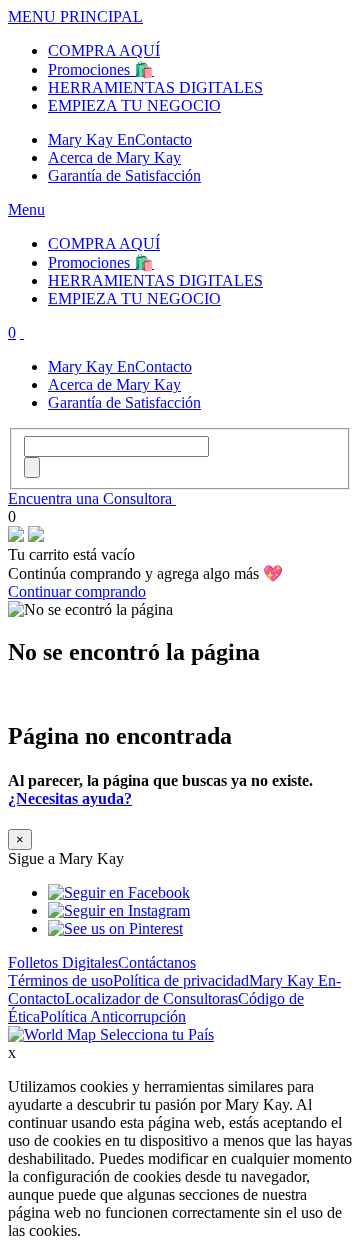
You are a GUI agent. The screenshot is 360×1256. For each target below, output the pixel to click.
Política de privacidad (181, 980)
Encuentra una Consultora (92, 498)
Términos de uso (60, 980)
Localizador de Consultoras (151, 998)
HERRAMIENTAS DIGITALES (155, 87)
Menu (26, 209)
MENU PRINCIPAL (75, 16)
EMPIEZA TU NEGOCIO (134, 105)
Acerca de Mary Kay (114, 157)
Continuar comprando (77, 591)
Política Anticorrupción (113, 1016)
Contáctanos (157, 962)
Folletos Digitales (63, 962)
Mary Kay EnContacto (120, 139)
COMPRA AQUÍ (104, 50)
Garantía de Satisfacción (124, 175)
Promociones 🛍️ (101, 69)
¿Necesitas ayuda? (70, 798)
